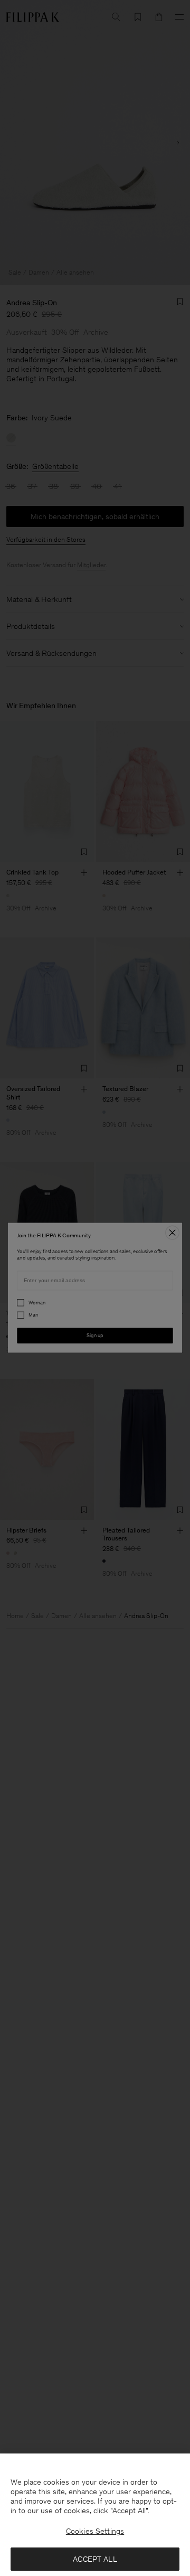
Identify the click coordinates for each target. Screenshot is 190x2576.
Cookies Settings (95, 2531)
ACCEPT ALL (95, 2559)
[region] (95, 2515)
